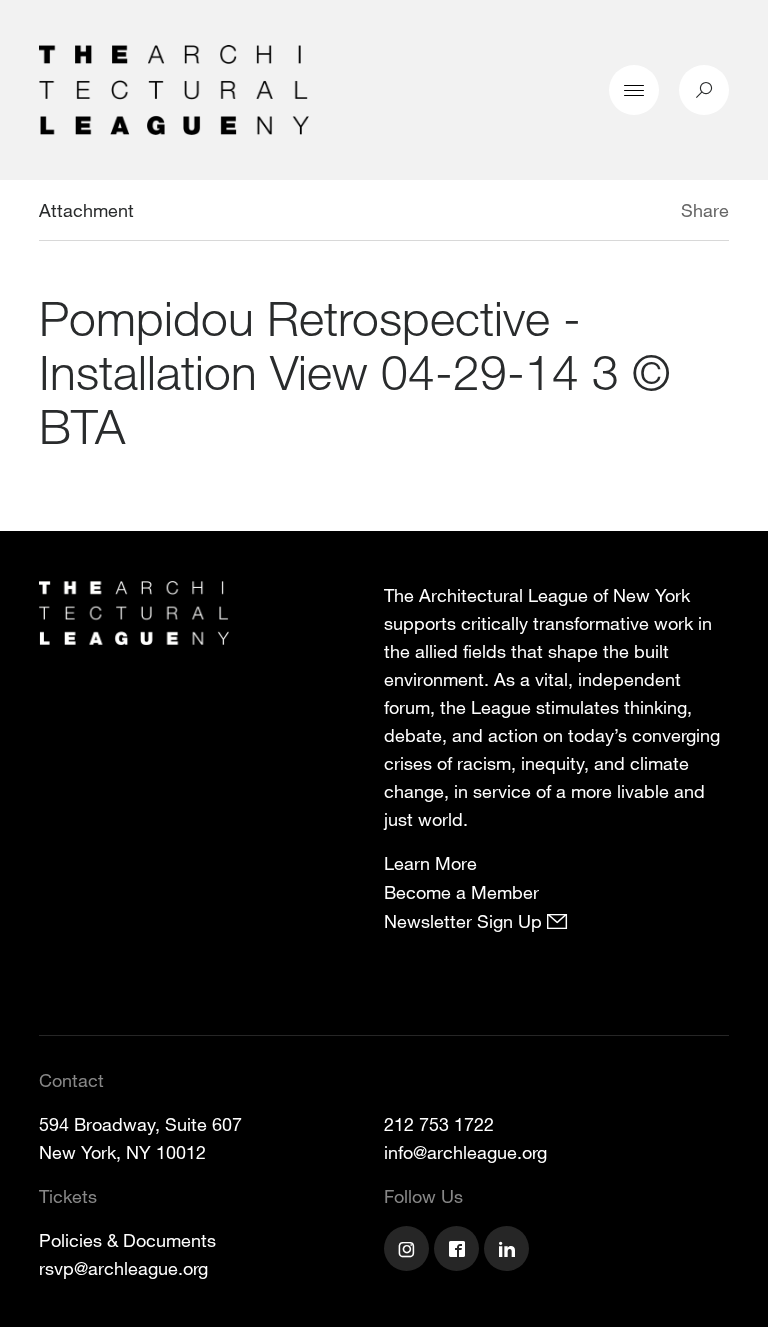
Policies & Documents (127, 1240)
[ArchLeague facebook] (459, 1251)
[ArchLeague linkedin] (509, 1251)
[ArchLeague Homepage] (174, 88)
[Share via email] (575, 213)
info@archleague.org (465, 1152)
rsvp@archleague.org (123, 1268)
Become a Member (461, 892)
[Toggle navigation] (634, 90)
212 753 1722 (439, 1124)
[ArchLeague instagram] (409, 1251)
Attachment (86, 210)
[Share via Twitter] (621, 213)
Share (705, 210)
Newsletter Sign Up (465, 921)
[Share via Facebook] (652, 213)
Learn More (430, 863)
